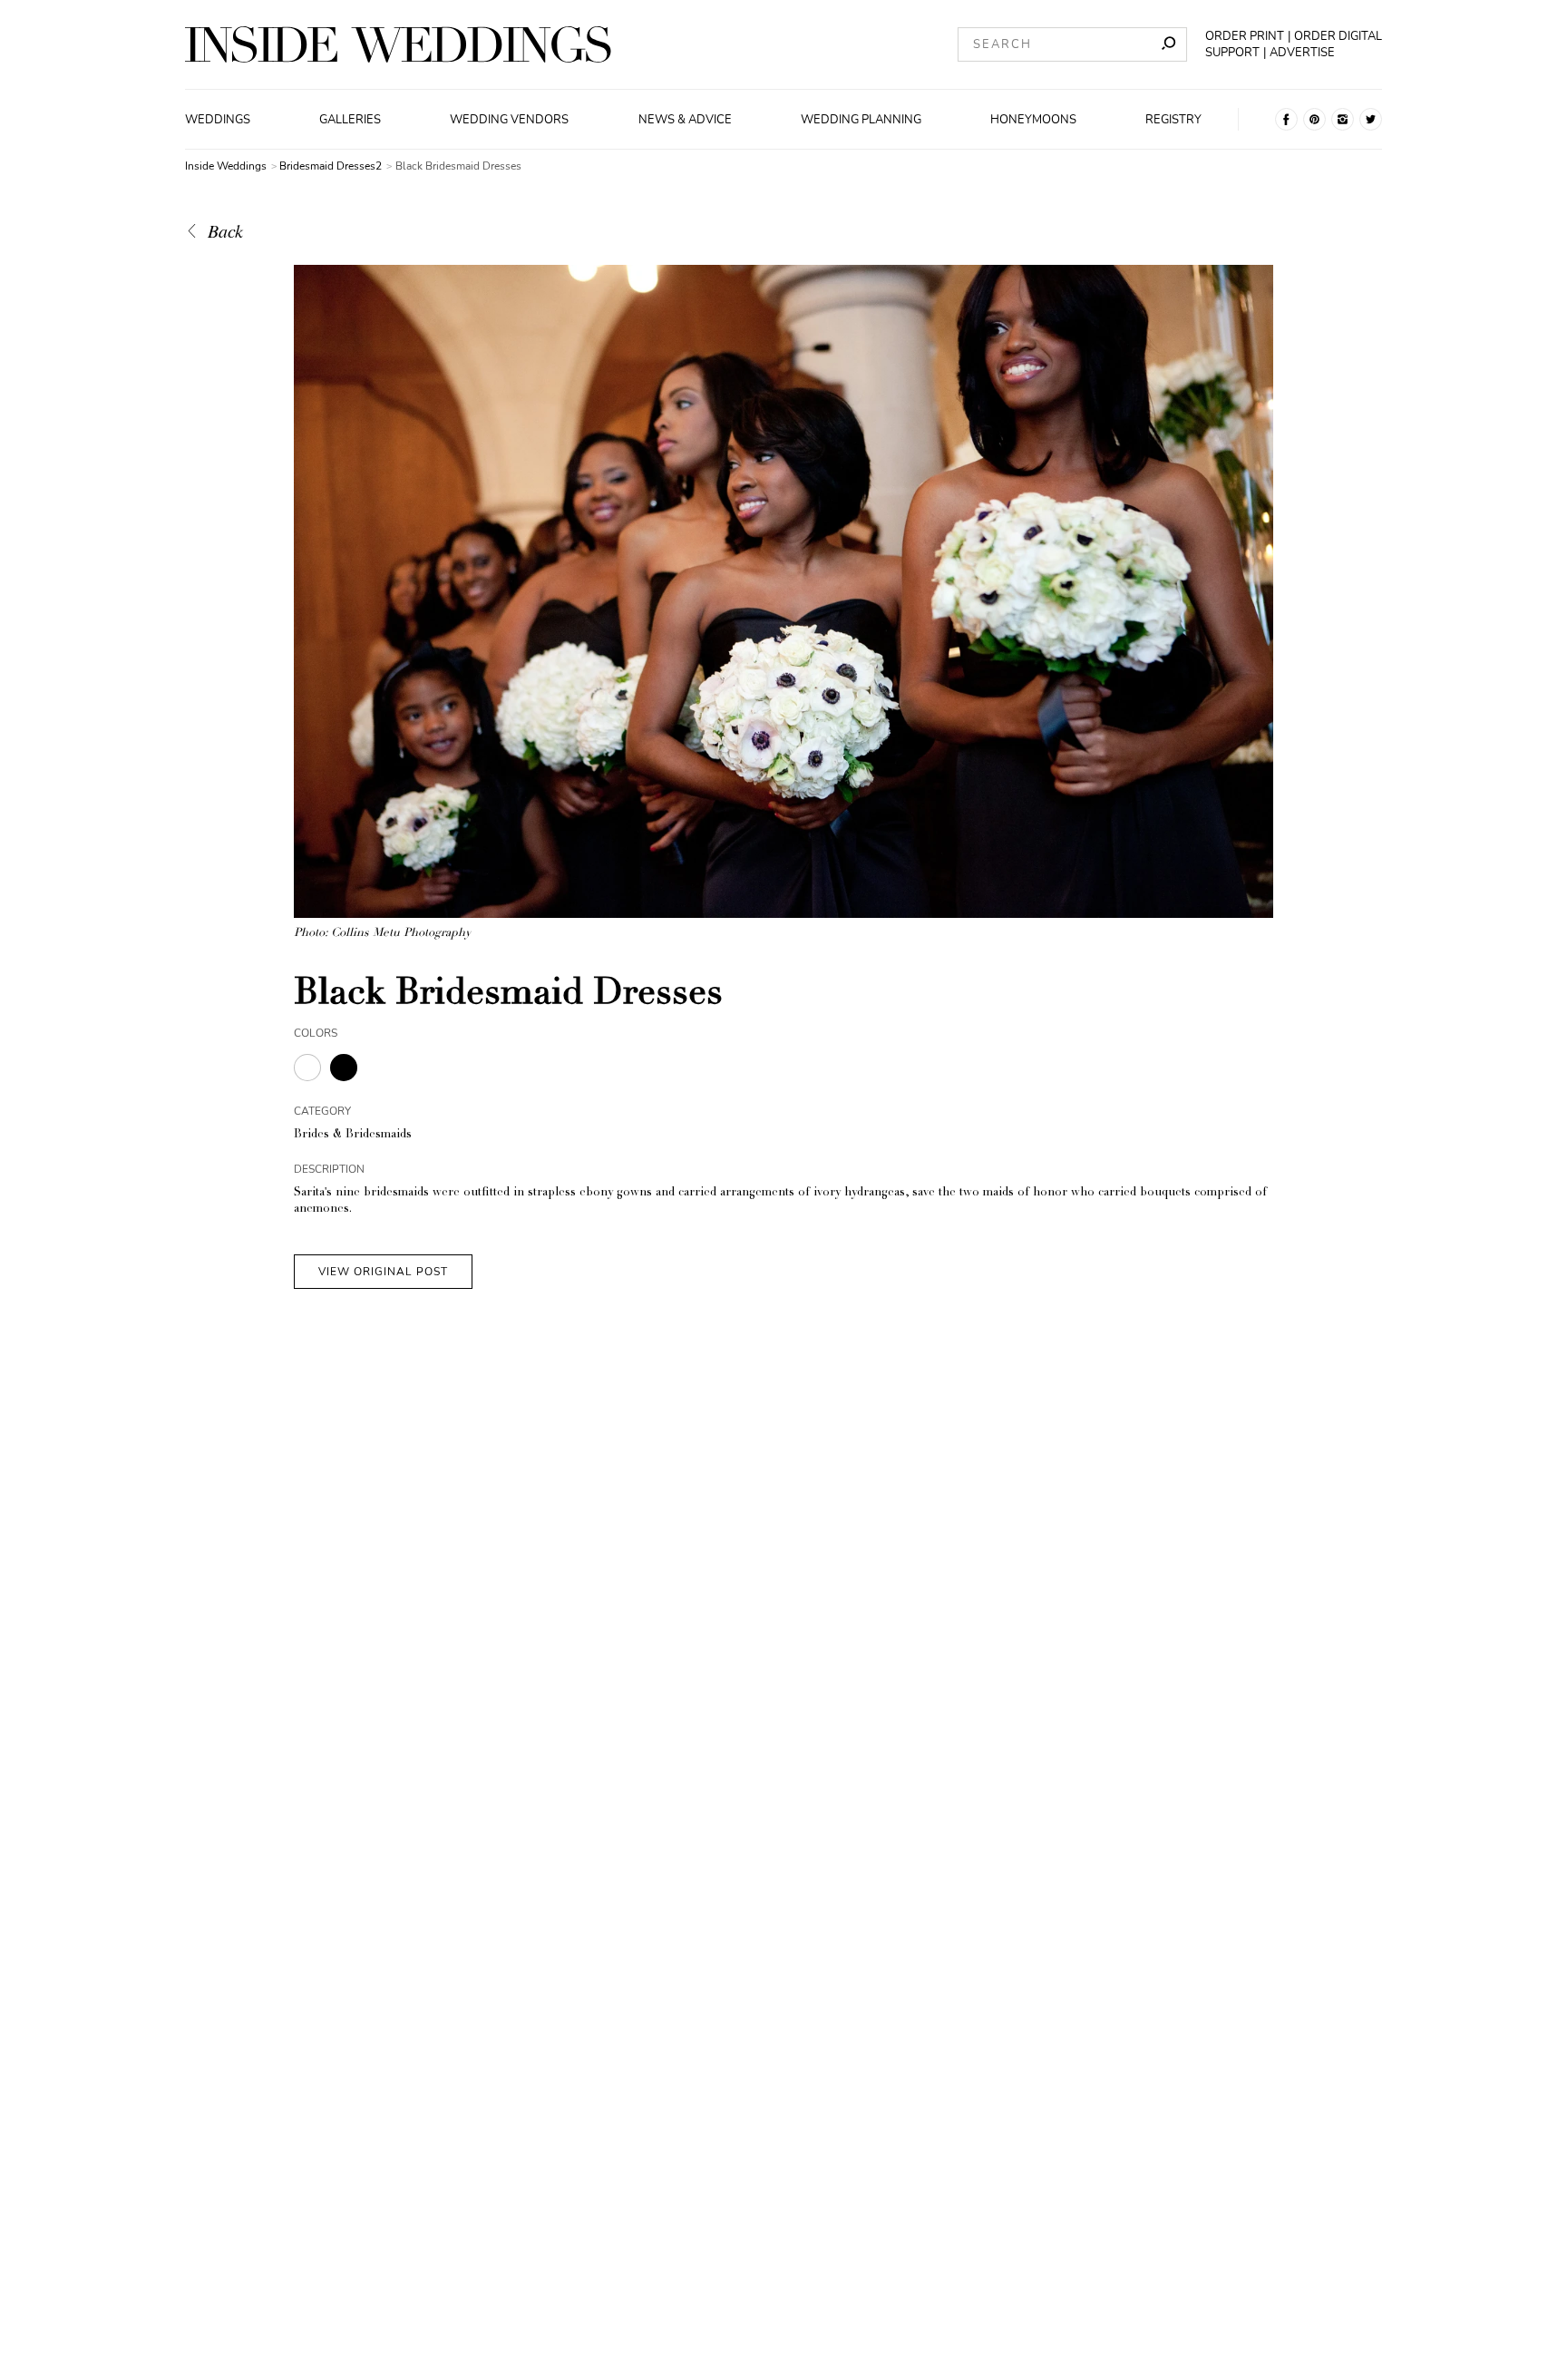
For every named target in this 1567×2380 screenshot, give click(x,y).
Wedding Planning (861, 120)
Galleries (350, 120)
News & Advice (685, 120)
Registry (1173, 120)
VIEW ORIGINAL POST (383, 1272)
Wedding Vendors (509, 120)
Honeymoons (1033, 120)
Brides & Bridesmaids (353, 1135)
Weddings (218, 120)
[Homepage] (398, 44)
